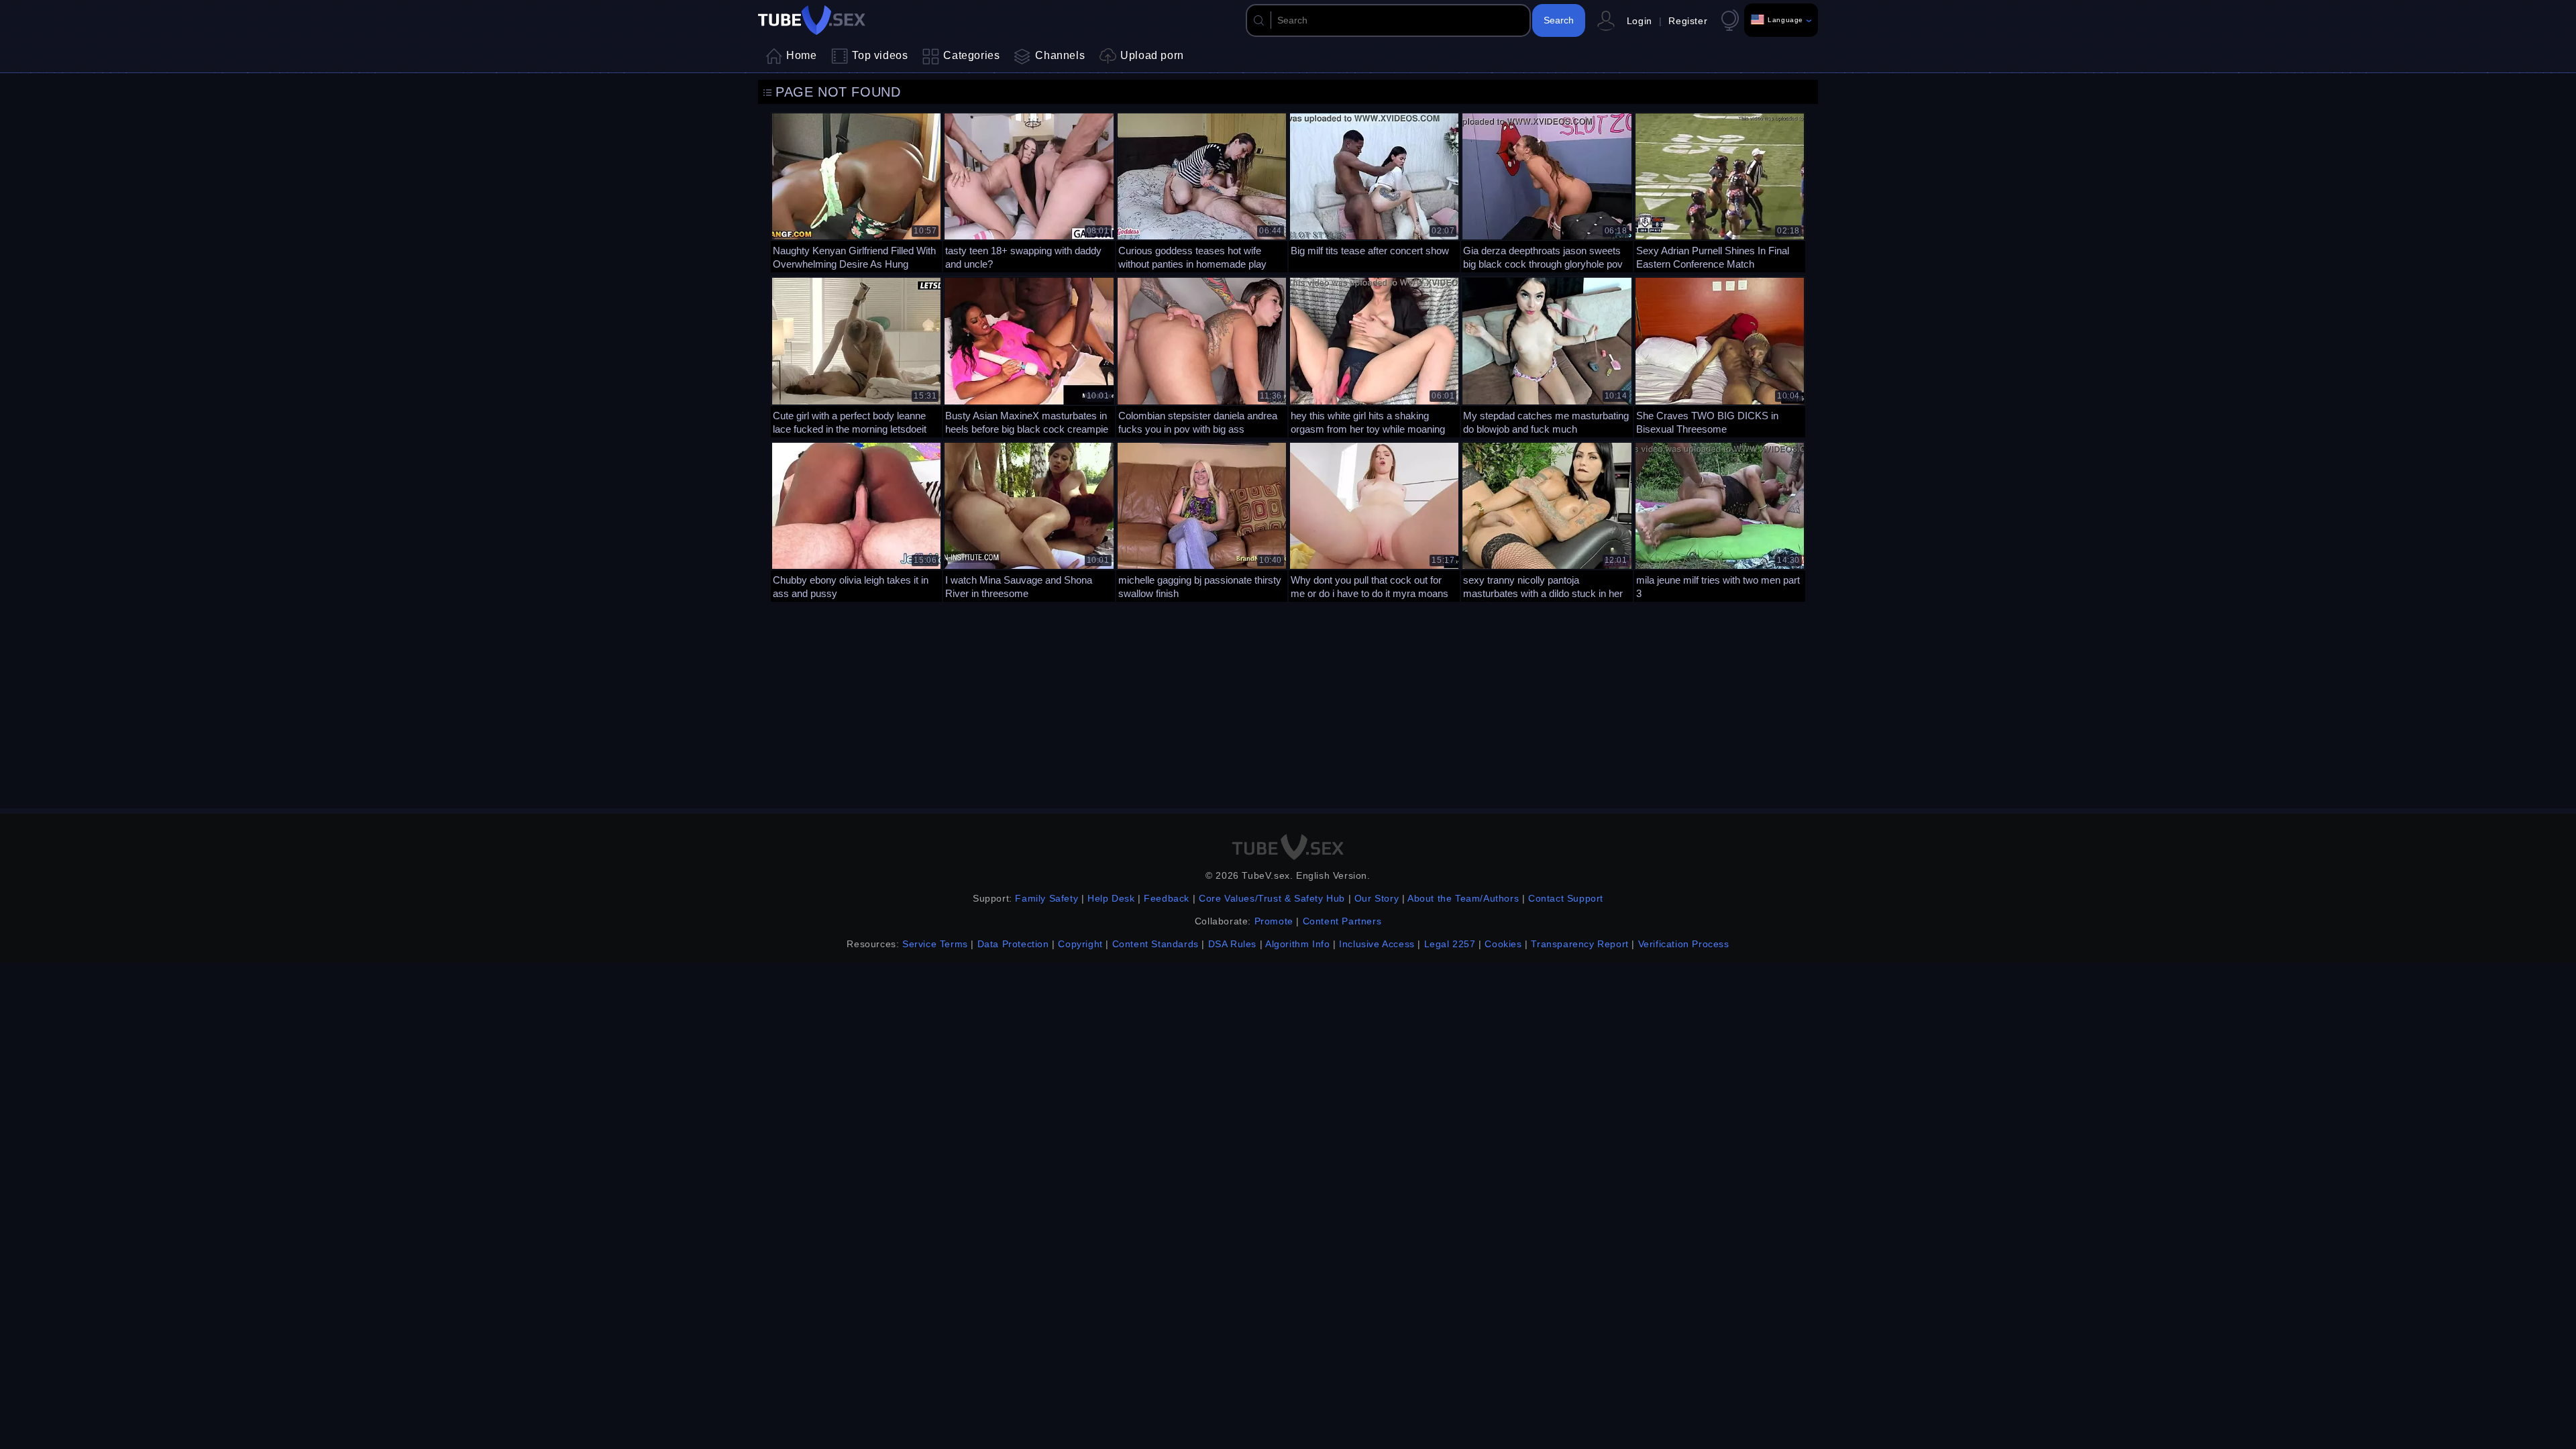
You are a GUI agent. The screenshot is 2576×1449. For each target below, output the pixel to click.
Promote (1274, 921)
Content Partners (1342, 921)
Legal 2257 (1450, 944)
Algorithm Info (1297, 944)
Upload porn (1152, 55)
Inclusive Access (1377, 944)
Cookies (1503, 944)
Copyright (1080, 944)
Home (801, 55)
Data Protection (1013, 944)
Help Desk (1111, 898)
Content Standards (1156, 944)
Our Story (1377, 898)
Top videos (880, 55)
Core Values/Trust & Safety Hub (1272, 898)
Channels (1060, 55)
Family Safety (1046, 898)
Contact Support (1566, 898)
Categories (971, 55)
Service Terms (935, 944)
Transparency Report (1579, 944)
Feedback (1167, 898)
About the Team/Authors (1463, 898)
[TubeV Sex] (812, 20)
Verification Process (1684, 944)
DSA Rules (1232, 944)
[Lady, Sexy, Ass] (1720, 191)
